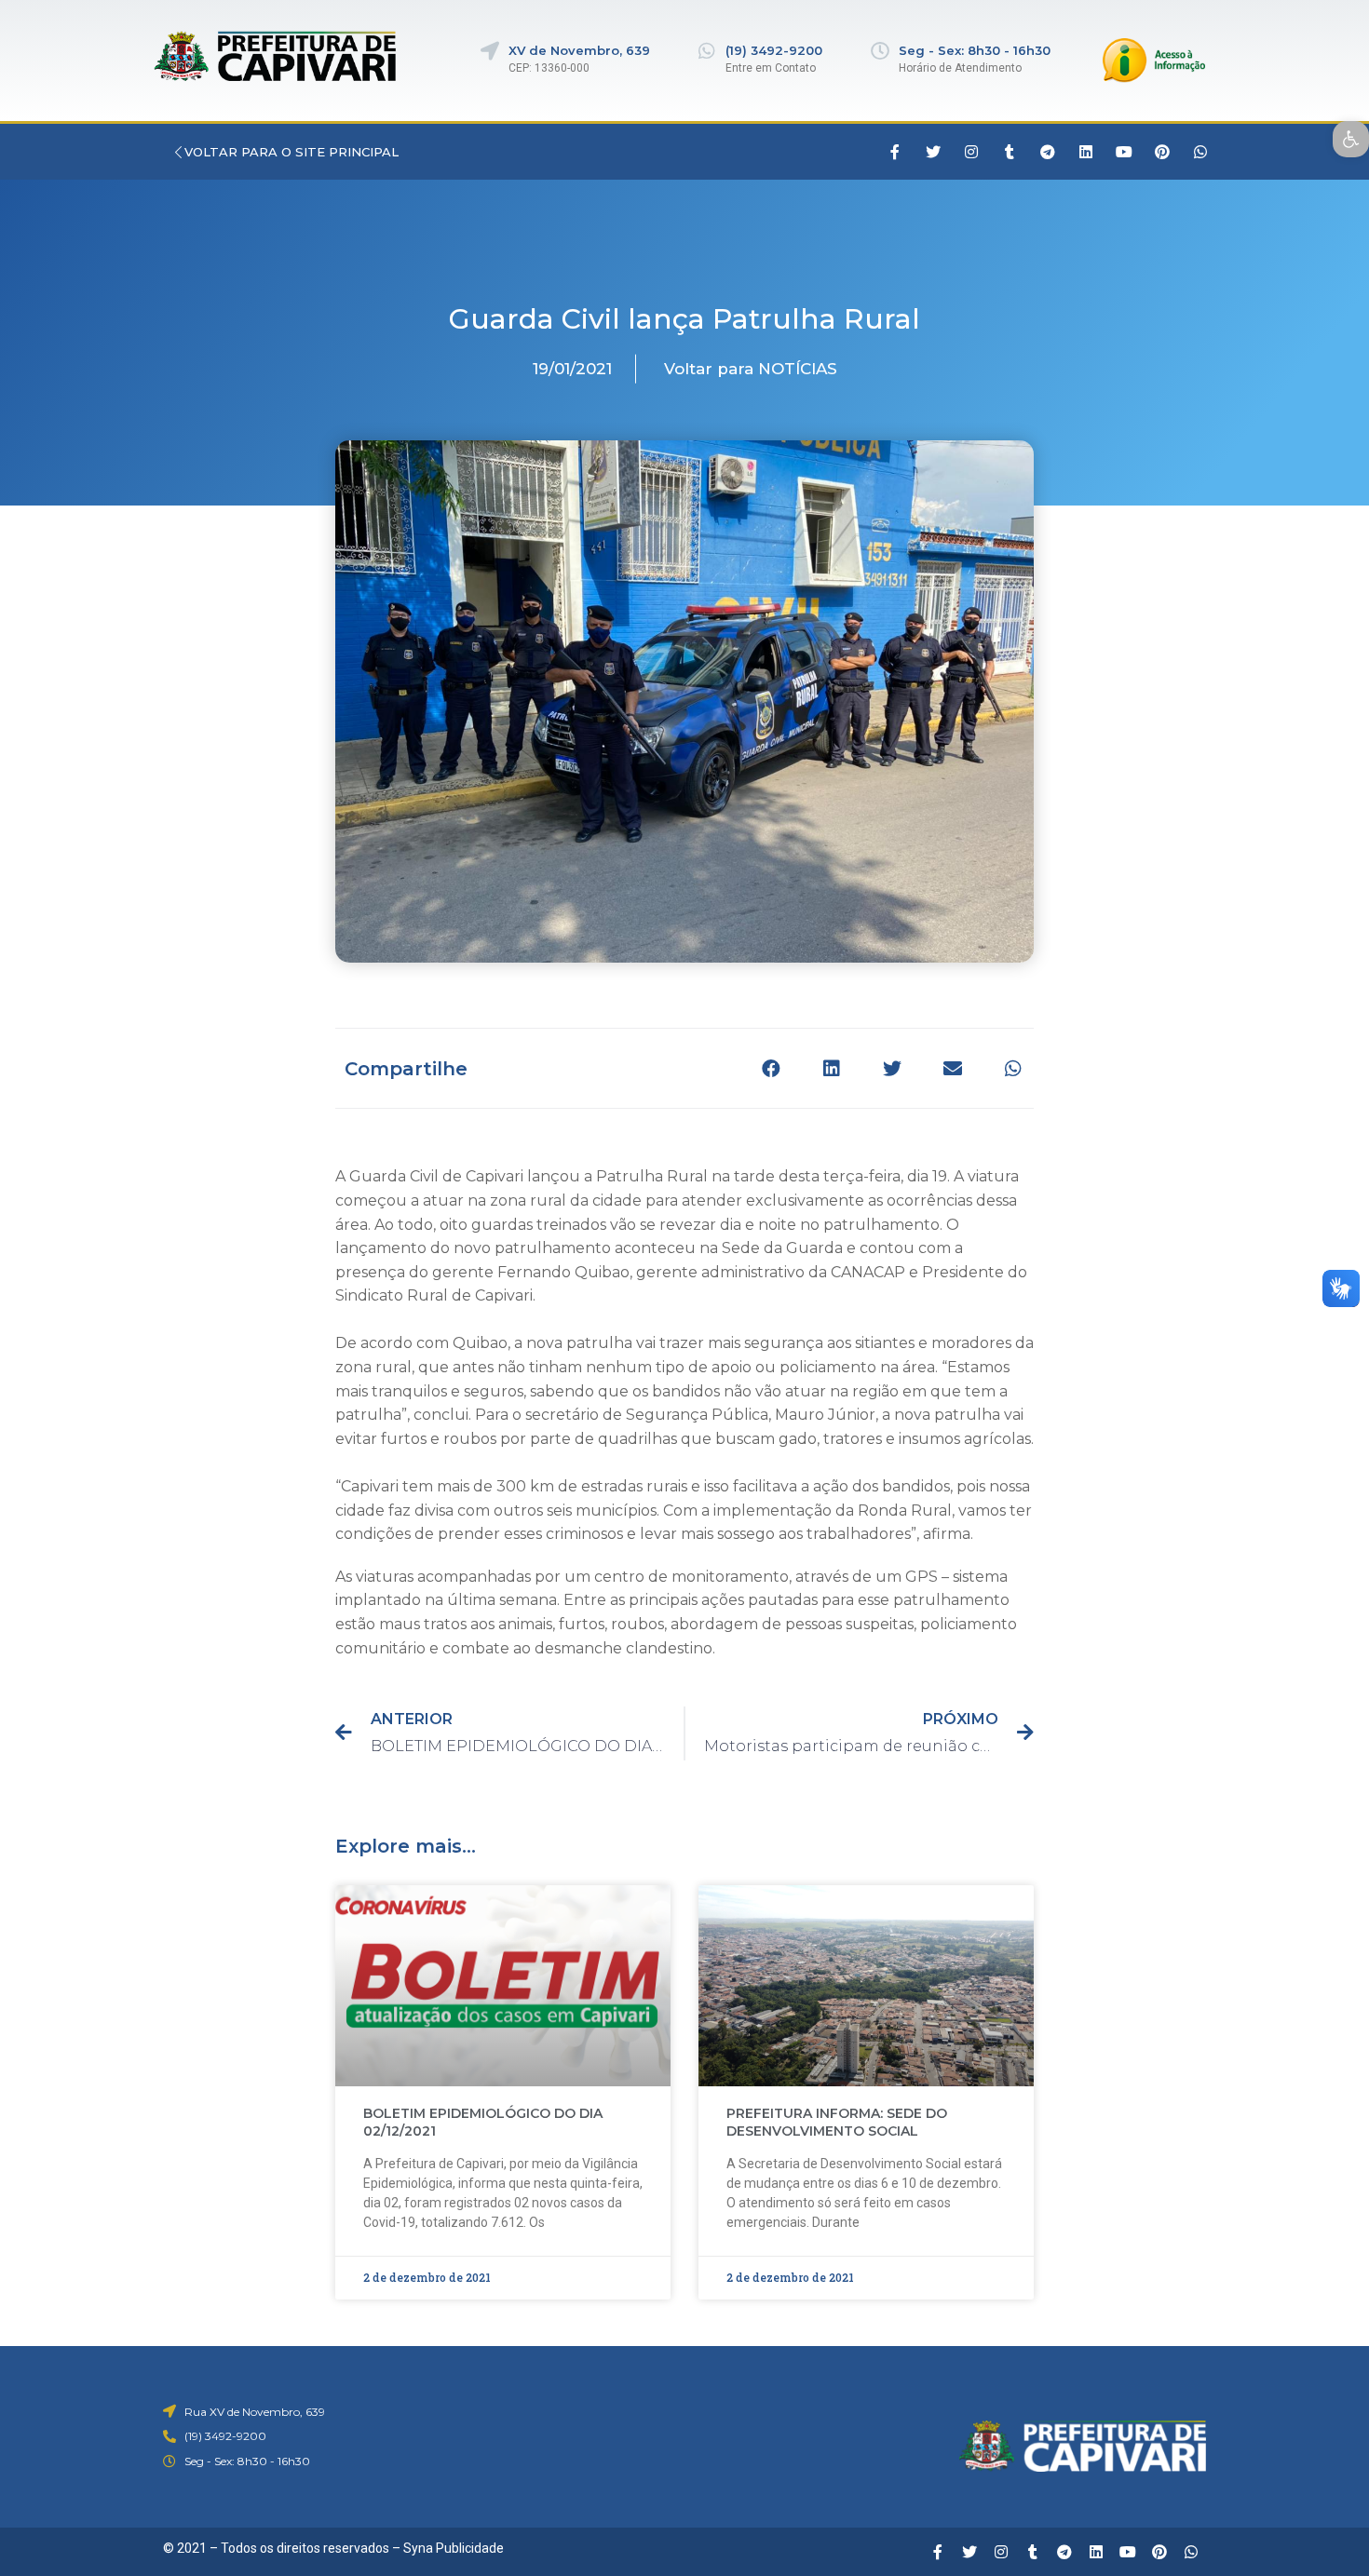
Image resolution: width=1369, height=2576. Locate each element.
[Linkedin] (1086, 152)
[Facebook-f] (895, 152)
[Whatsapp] (1200, 152)
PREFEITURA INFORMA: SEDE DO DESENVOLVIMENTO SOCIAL (837, 2123)
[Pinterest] (1162, 152)
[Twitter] (933, 152)
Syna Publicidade (454, 2548)
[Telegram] (1048, 152)
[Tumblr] (1010, 152)
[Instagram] (971, 152)
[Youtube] (1124, 152)
